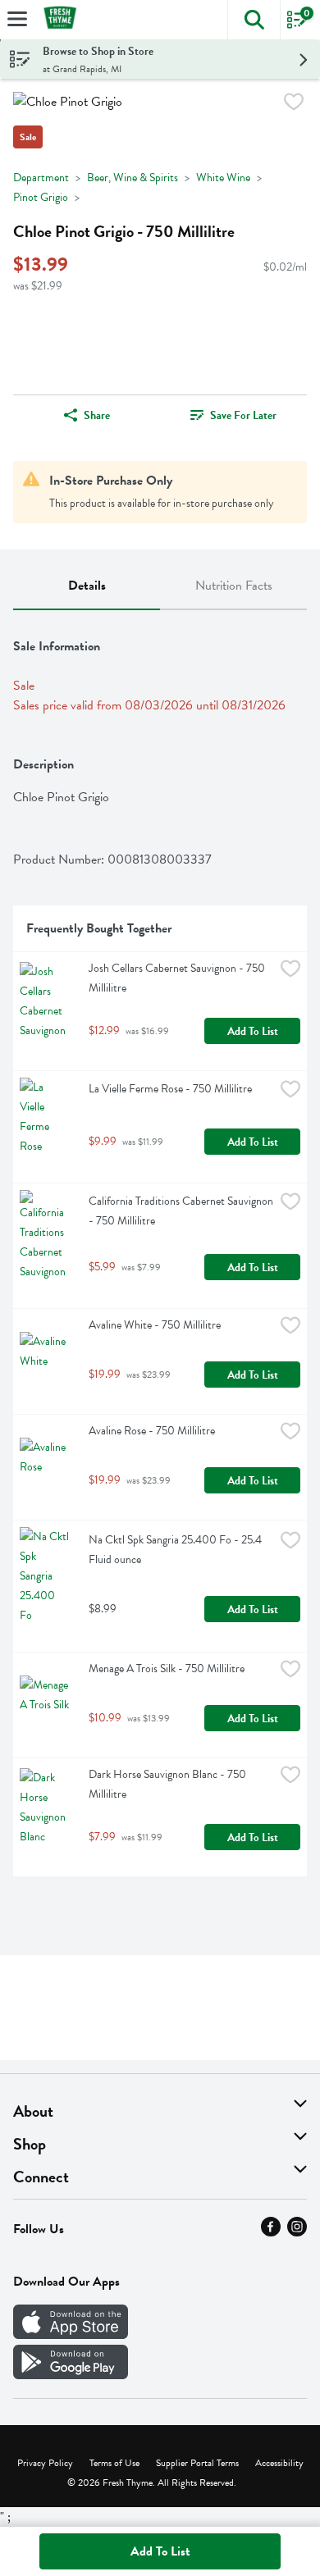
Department (41, 178)
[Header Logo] (57, 20)
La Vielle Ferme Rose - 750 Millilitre (170, 1089)
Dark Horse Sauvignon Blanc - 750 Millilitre (169, 1784)
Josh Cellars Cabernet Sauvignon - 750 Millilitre (178, 978)
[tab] (87, 586)
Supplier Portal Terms (197, 2463)
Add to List (253, 1031)
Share (97, 415)
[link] (233, 415)
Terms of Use (114, 2463)
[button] (254, 20)
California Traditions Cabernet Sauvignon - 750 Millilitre (181, 1211)
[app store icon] (71, 2335)
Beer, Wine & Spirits (133, 178)
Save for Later (243, 415)
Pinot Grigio (41, 197)
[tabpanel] (160, 1250)
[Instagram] (297, 2232)
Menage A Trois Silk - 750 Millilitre (167, 1669)
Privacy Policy (45, 2463)
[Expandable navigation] (17, 19)
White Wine (223, 178)
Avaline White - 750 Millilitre (155, 1325)
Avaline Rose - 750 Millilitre (152, 1431)
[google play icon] (71, 2375)
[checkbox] (294, 105)
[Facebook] (271, 2232)
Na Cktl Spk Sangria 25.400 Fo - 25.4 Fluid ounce (176, 1550)
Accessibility (279, 2463)
